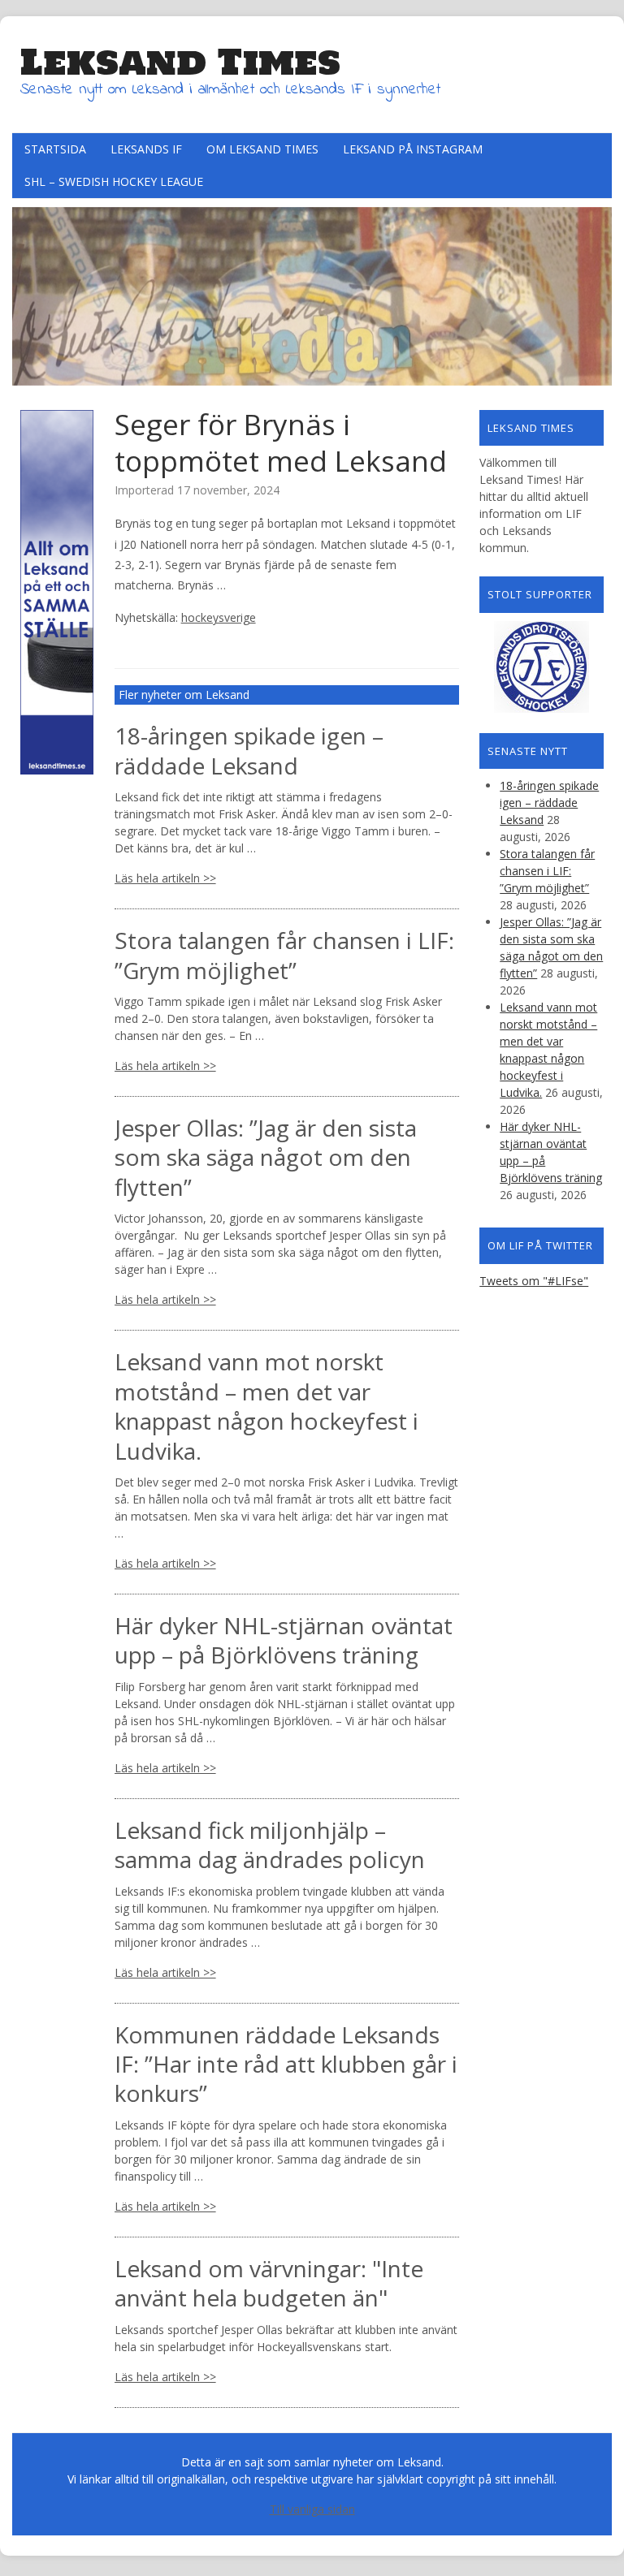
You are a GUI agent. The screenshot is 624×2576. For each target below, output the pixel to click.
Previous (24, 292)
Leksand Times (180, 62)
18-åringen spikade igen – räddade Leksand (249, 750)
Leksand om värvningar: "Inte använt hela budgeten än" (269, 2283)
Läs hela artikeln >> (165, 878)
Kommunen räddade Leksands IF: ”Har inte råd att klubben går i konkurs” (286, 2064)
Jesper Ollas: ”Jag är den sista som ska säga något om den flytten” (266, 1157)
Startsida (55, 149)
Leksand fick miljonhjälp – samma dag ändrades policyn (270, 1845)
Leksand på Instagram (413, 149)
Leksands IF (146, 149)
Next (600, 292)
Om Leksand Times (262, 149)
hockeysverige (219, 617)
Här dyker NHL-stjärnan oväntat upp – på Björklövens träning (284, 1640)
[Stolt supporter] (542, 667)
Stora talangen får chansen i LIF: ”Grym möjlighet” (284, 955)
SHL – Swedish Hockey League (114, 181)
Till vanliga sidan (312, 2509)
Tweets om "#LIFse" (534, 1281)
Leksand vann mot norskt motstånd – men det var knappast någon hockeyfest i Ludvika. (266, 1406)
